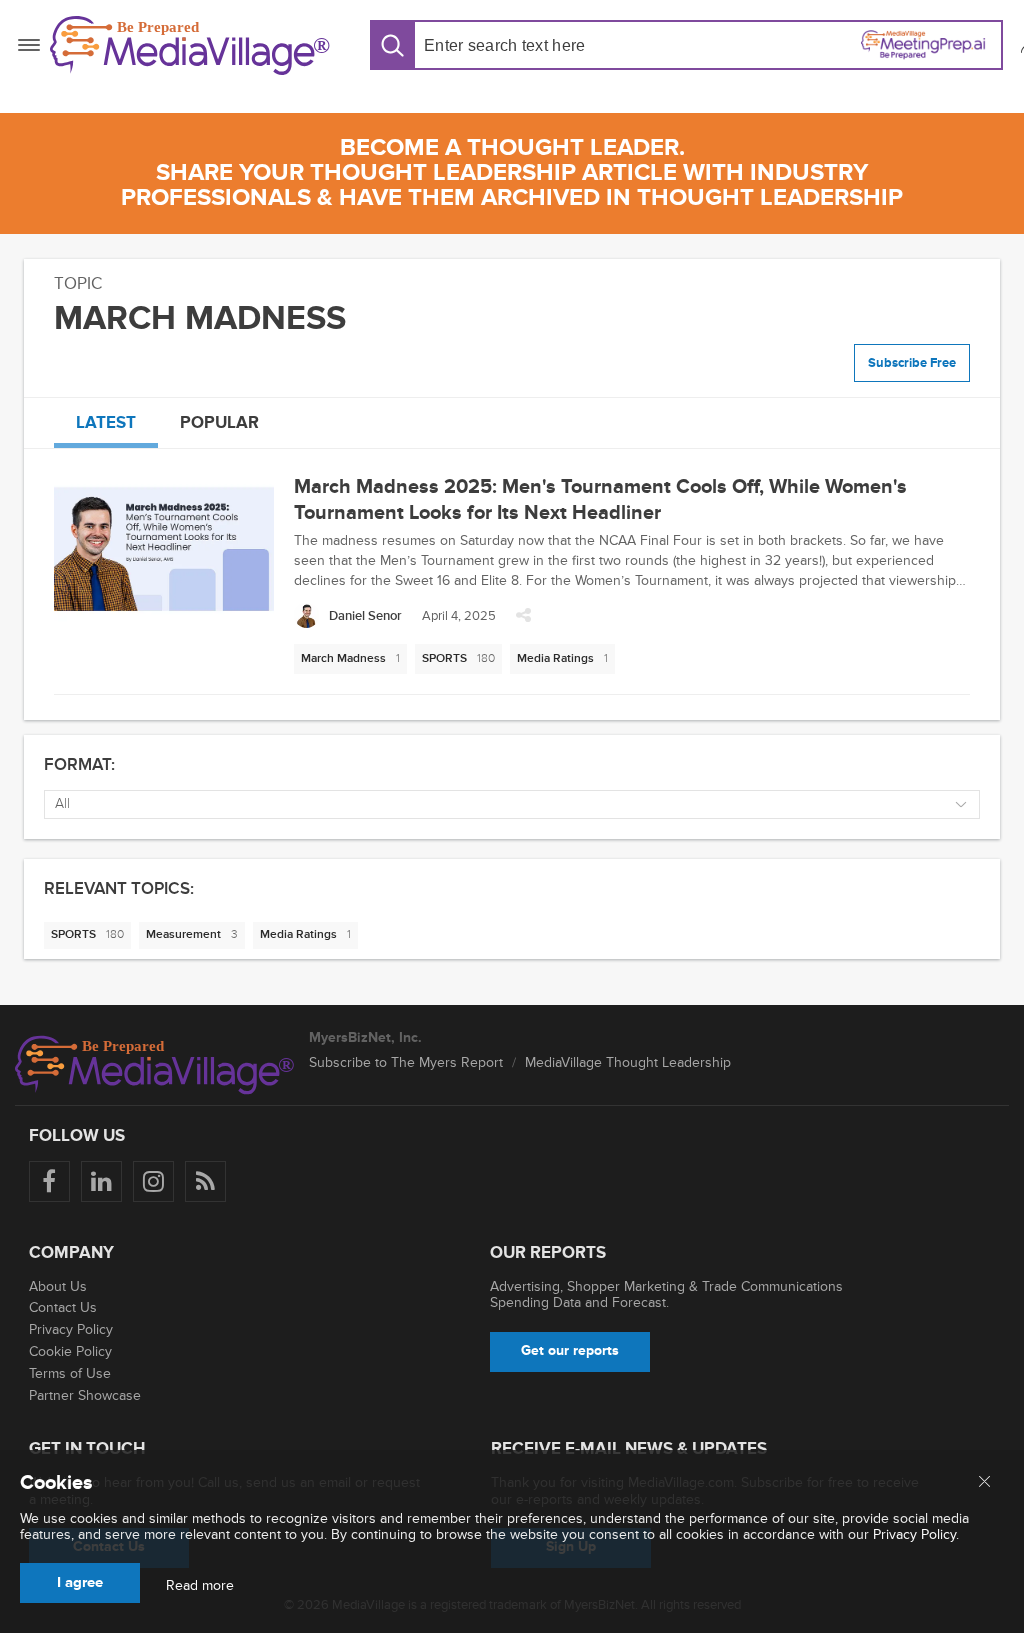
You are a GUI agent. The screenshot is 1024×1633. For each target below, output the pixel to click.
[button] (523, 621)
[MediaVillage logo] (155, 1065)
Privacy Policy (71, 1329)
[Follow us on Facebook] (49, 1181)
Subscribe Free (912, 363)
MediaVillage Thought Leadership (628, 1062)
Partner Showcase (85, 1395)
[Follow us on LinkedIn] (101, 1181)
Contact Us (63, 1307)
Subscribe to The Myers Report (406, 1062)
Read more (200, 1586)
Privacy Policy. (916, 1534)
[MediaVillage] (190, 45)
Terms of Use (70, 1373)
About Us (58, 1286)
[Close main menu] (984, 1483)
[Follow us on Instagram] (153, 1181)
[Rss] (205, 1181)
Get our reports (570, 1350)
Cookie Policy (70, 1351)
